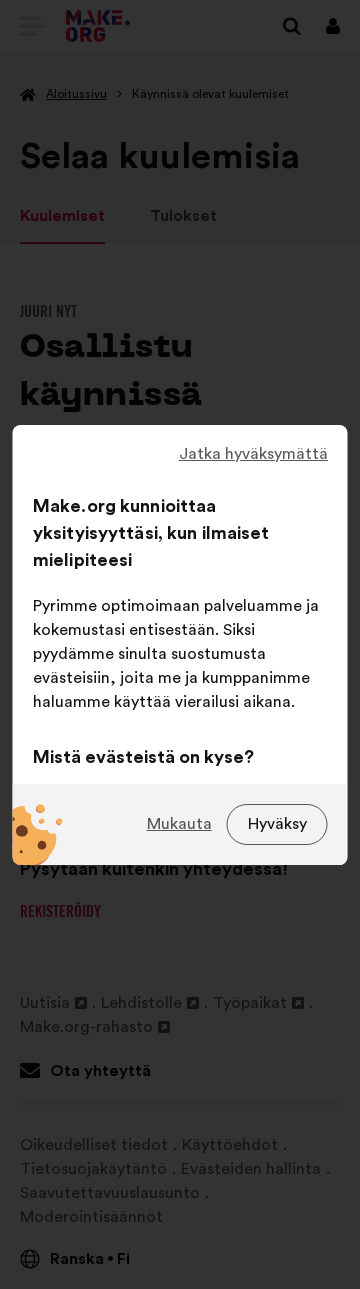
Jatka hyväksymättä (253, 454)
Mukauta (179, 824)
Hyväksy (277, 824)
